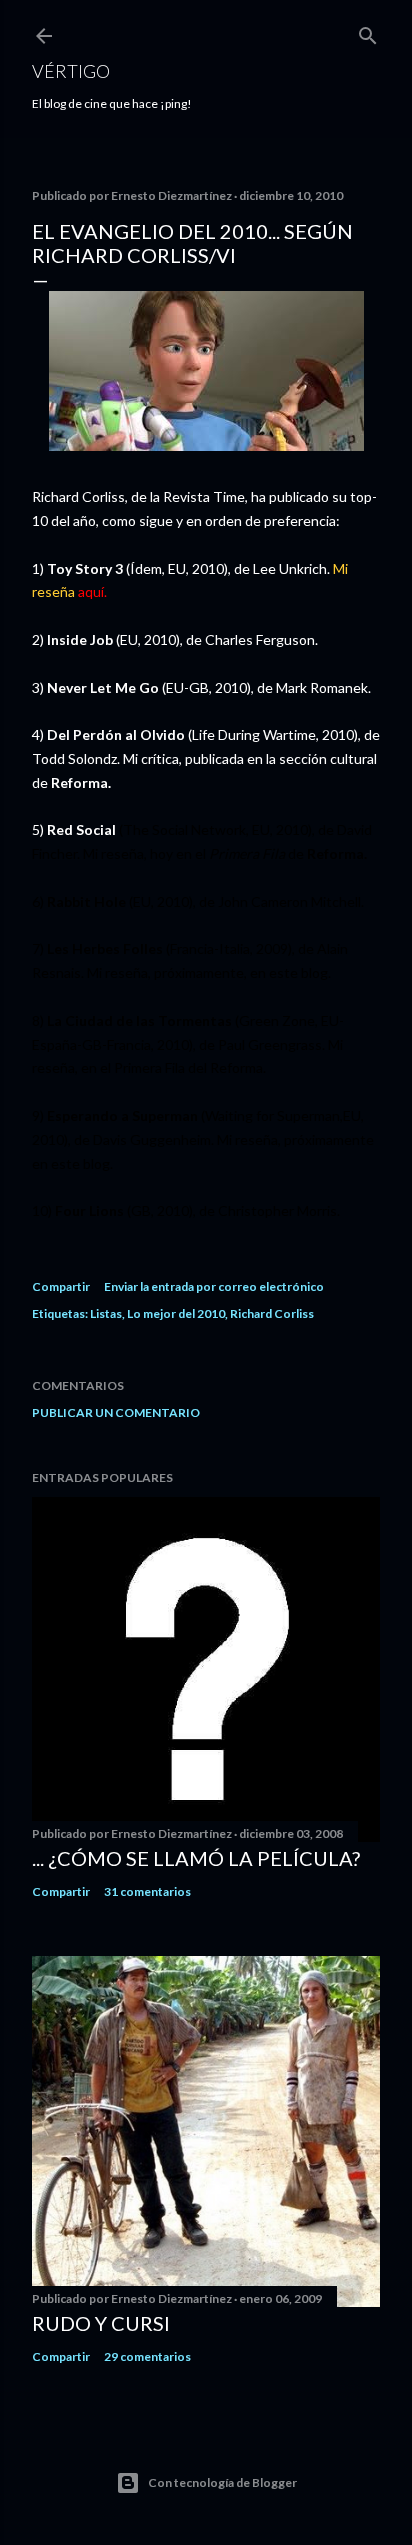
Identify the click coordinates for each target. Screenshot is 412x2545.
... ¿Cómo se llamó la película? (196, 1858)
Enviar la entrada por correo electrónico (214, 1286)
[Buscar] (368, 31)
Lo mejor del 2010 (176, 1313)
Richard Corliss (272, 1313)
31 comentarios (147, 1891)
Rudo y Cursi (101, 2323)
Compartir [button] (61, 1286)
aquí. (92, 591)
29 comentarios (147, 2356)
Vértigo (71, 71)
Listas (106, 1313)
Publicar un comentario (116, 1412)
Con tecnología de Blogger (222, 2482)
